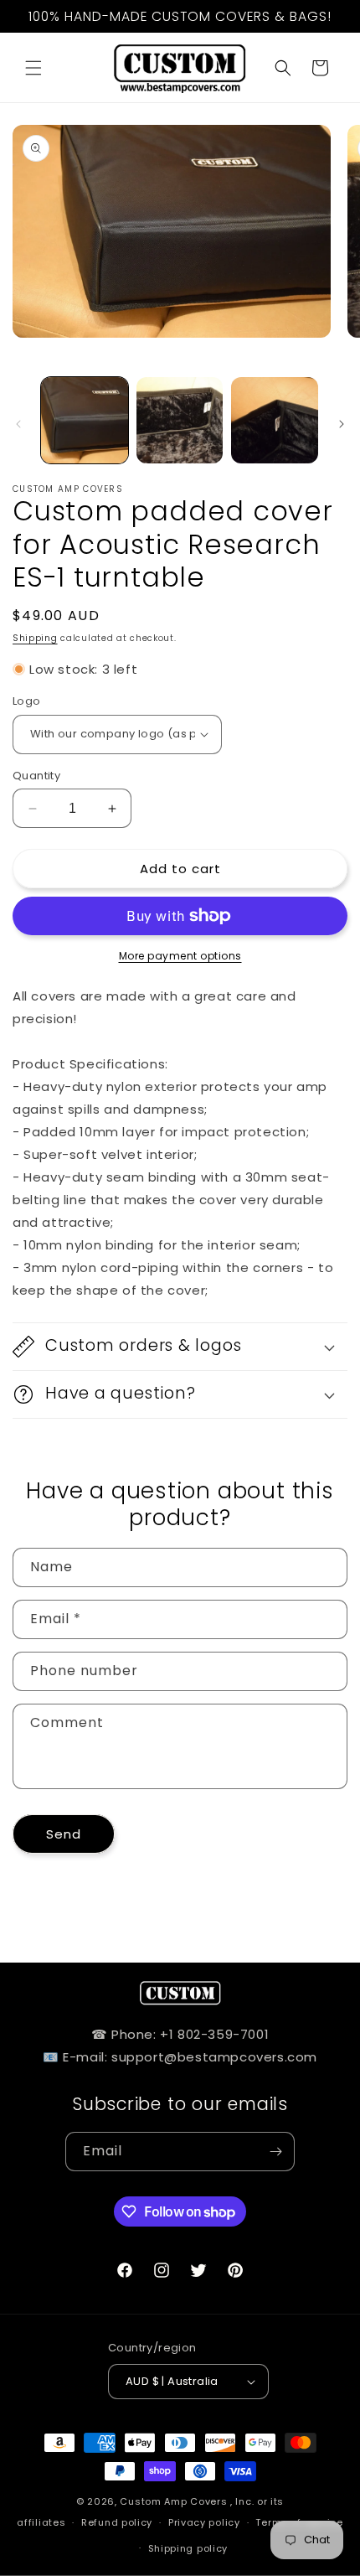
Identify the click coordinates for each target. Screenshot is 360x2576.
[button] (33, 68)
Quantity (36, 776)
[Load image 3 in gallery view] (275, 421)
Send (64, 1834)
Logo (27, 701)
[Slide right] (342, 424)
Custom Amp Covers (173, 2501)
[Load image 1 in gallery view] (85, 421)
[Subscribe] (275, 2152)
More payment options (180, 956)
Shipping (35, 638)
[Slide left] (18, 424)
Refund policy (117, 2522)
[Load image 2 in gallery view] (180, 421)
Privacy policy (204, 2522)
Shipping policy (188, 2548)
